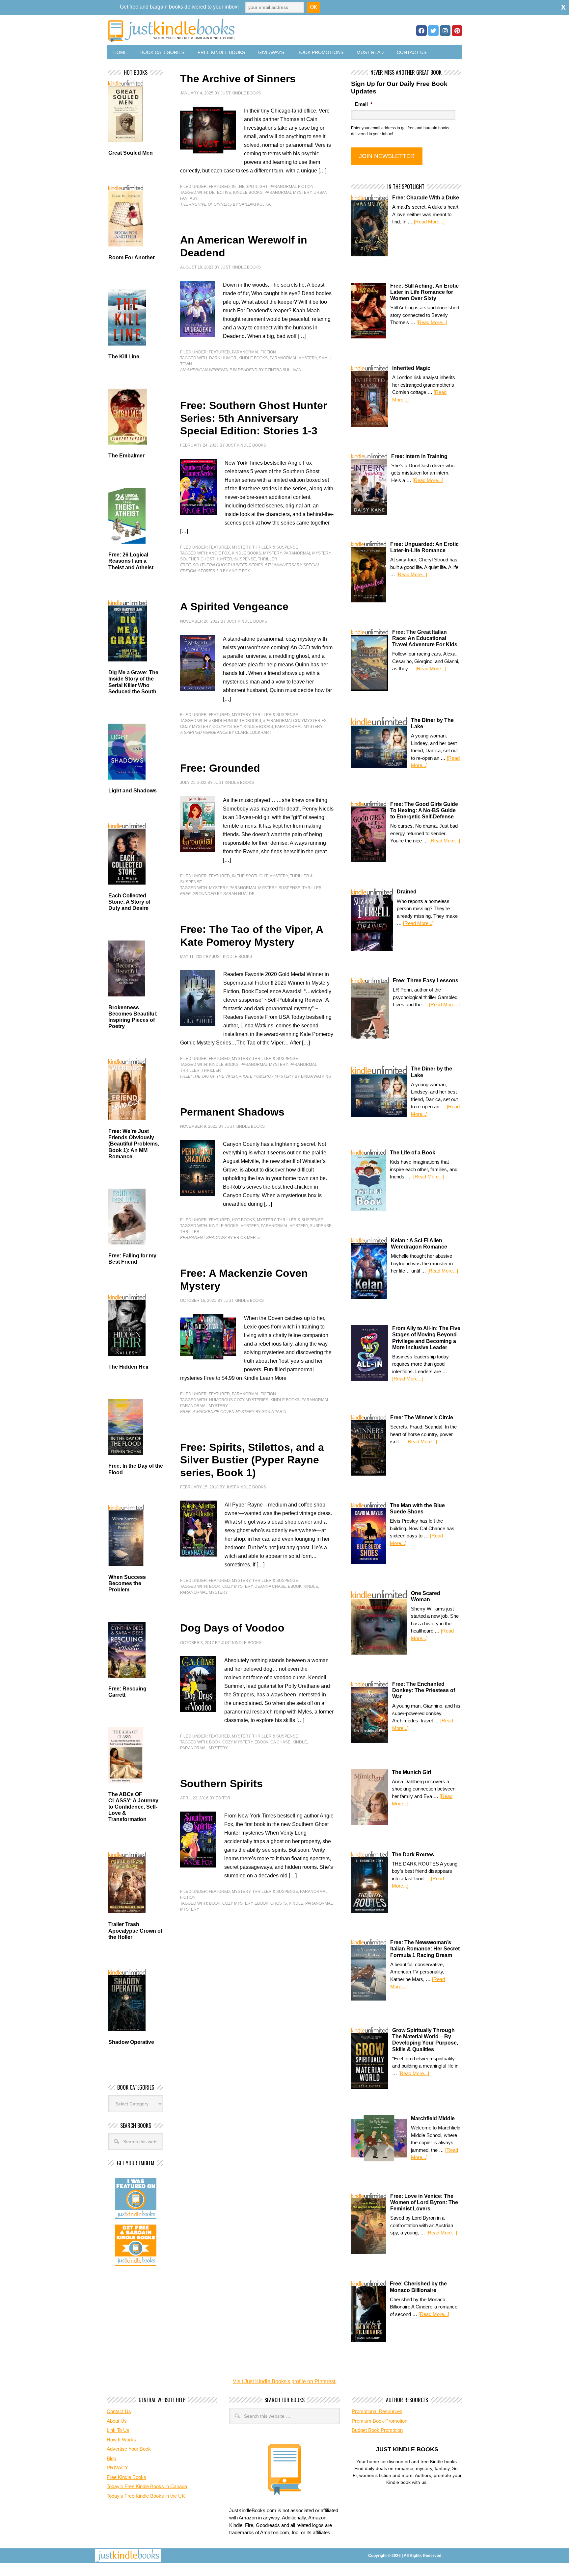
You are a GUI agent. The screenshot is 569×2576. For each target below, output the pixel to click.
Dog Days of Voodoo (232, 1628)
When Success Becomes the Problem (127, 1583)
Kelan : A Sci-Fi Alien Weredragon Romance (419, 1244)
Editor (223, 1798)
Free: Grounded (220, 768)
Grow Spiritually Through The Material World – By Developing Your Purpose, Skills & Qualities (425, 2040)
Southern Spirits (221, 1784)
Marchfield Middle (433, 2118)
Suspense (245, 559)
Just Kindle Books (241, 93)
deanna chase (270, 1586)
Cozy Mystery (195, 727)
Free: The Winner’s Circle (422, 1417)
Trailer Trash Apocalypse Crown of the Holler (135, 1931)
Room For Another (132, 258)
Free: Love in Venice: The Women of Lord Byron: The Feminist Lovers (424, 2202)
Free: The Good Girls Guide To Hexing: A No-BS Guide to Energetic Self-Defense (424, 810)
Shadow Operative (131, 2042)
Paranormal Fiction (291, 187)
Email (364, 104)
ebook (295, 1586)
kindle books (248, 193)
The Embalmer (126, 456)
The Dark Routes (413, 1855)
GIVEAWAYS (271, 52)
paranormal (315, 1400)
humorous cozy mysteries (239, 1400)
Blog (111, 2458)
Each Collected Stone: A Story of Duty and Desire (129, 902)
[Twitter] (433, 31)
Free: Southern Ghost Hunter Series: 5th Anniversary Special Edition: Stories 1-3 (254, 418)
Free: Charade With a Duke (426, 198)
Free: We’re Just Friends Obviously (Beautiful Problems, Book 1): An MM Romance (134, 1144)
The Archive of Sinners (238, 79)
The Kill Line (124, 357)
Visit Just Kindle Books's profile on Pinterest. (285, 2381)
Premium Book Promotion (379, 2421)
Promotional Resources (377, 2411)
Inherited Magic (411, 368)
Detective (220, 193)
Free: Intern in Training (419, 456)
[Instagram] (445, 31)
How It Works (121, 2440)
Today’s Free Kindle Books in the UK (146, 2496)
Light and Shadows (133, 791)
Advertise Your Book (129, 2449)
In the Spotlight (250, 187)
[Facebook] (421, 31)
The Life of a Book (413, 1153)
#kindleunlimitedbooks (235, 721)
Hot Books (243, 1220)
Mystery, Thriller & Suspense (265, 547)
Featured (219, 187)
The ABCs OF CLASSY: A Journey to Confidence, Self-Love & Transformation (133, 1807)
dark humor (223, 358)
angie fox (219, 553)
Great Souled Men (131, 153)
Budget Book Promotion (377, 2430)
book (215, 1586)
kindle (311, 1586)
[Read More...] (429, 222)
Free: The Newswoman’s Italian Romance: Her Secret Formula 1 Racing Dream (425, 1949)
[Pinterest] (457, 31)
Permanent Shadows (232, 1112)
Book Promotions (320, 52)
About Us (117, 2421)
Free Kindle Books (221, 52)
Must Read (370, 52)
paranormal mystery (288, 193)
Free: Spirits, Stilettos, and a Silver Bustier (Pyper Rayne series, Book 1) (252, 1460)
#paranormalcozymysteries (295, 721)
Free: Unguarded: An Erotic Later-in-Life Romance (424, 547)
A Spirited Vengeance (234, 606)
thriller (268, 559)
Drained (407, 892)
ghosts (279, 1903)
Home (120, 52)
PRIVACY (117, 2468)
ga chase (280, 1742)
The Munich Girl (411, 1772)
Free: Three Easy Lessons (426, 980)
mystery (272, 553)
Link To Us (118, 2430)
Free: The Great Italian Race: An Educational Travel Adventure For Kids (425, 638)
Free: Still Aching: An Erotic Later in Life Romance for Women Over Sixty (424, 292)
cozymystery (227, 727)
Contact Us (412, 52)
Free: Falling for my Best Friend (132, 1259)
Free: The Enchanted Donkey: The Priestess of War (424, 1690)
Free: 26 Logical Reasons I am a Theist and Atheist (131, 561)
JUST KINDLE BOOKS (223, 30)
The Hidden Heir (129, 1367)
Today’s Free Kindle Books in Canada (147, 2486)
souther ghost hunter (206, 559)
